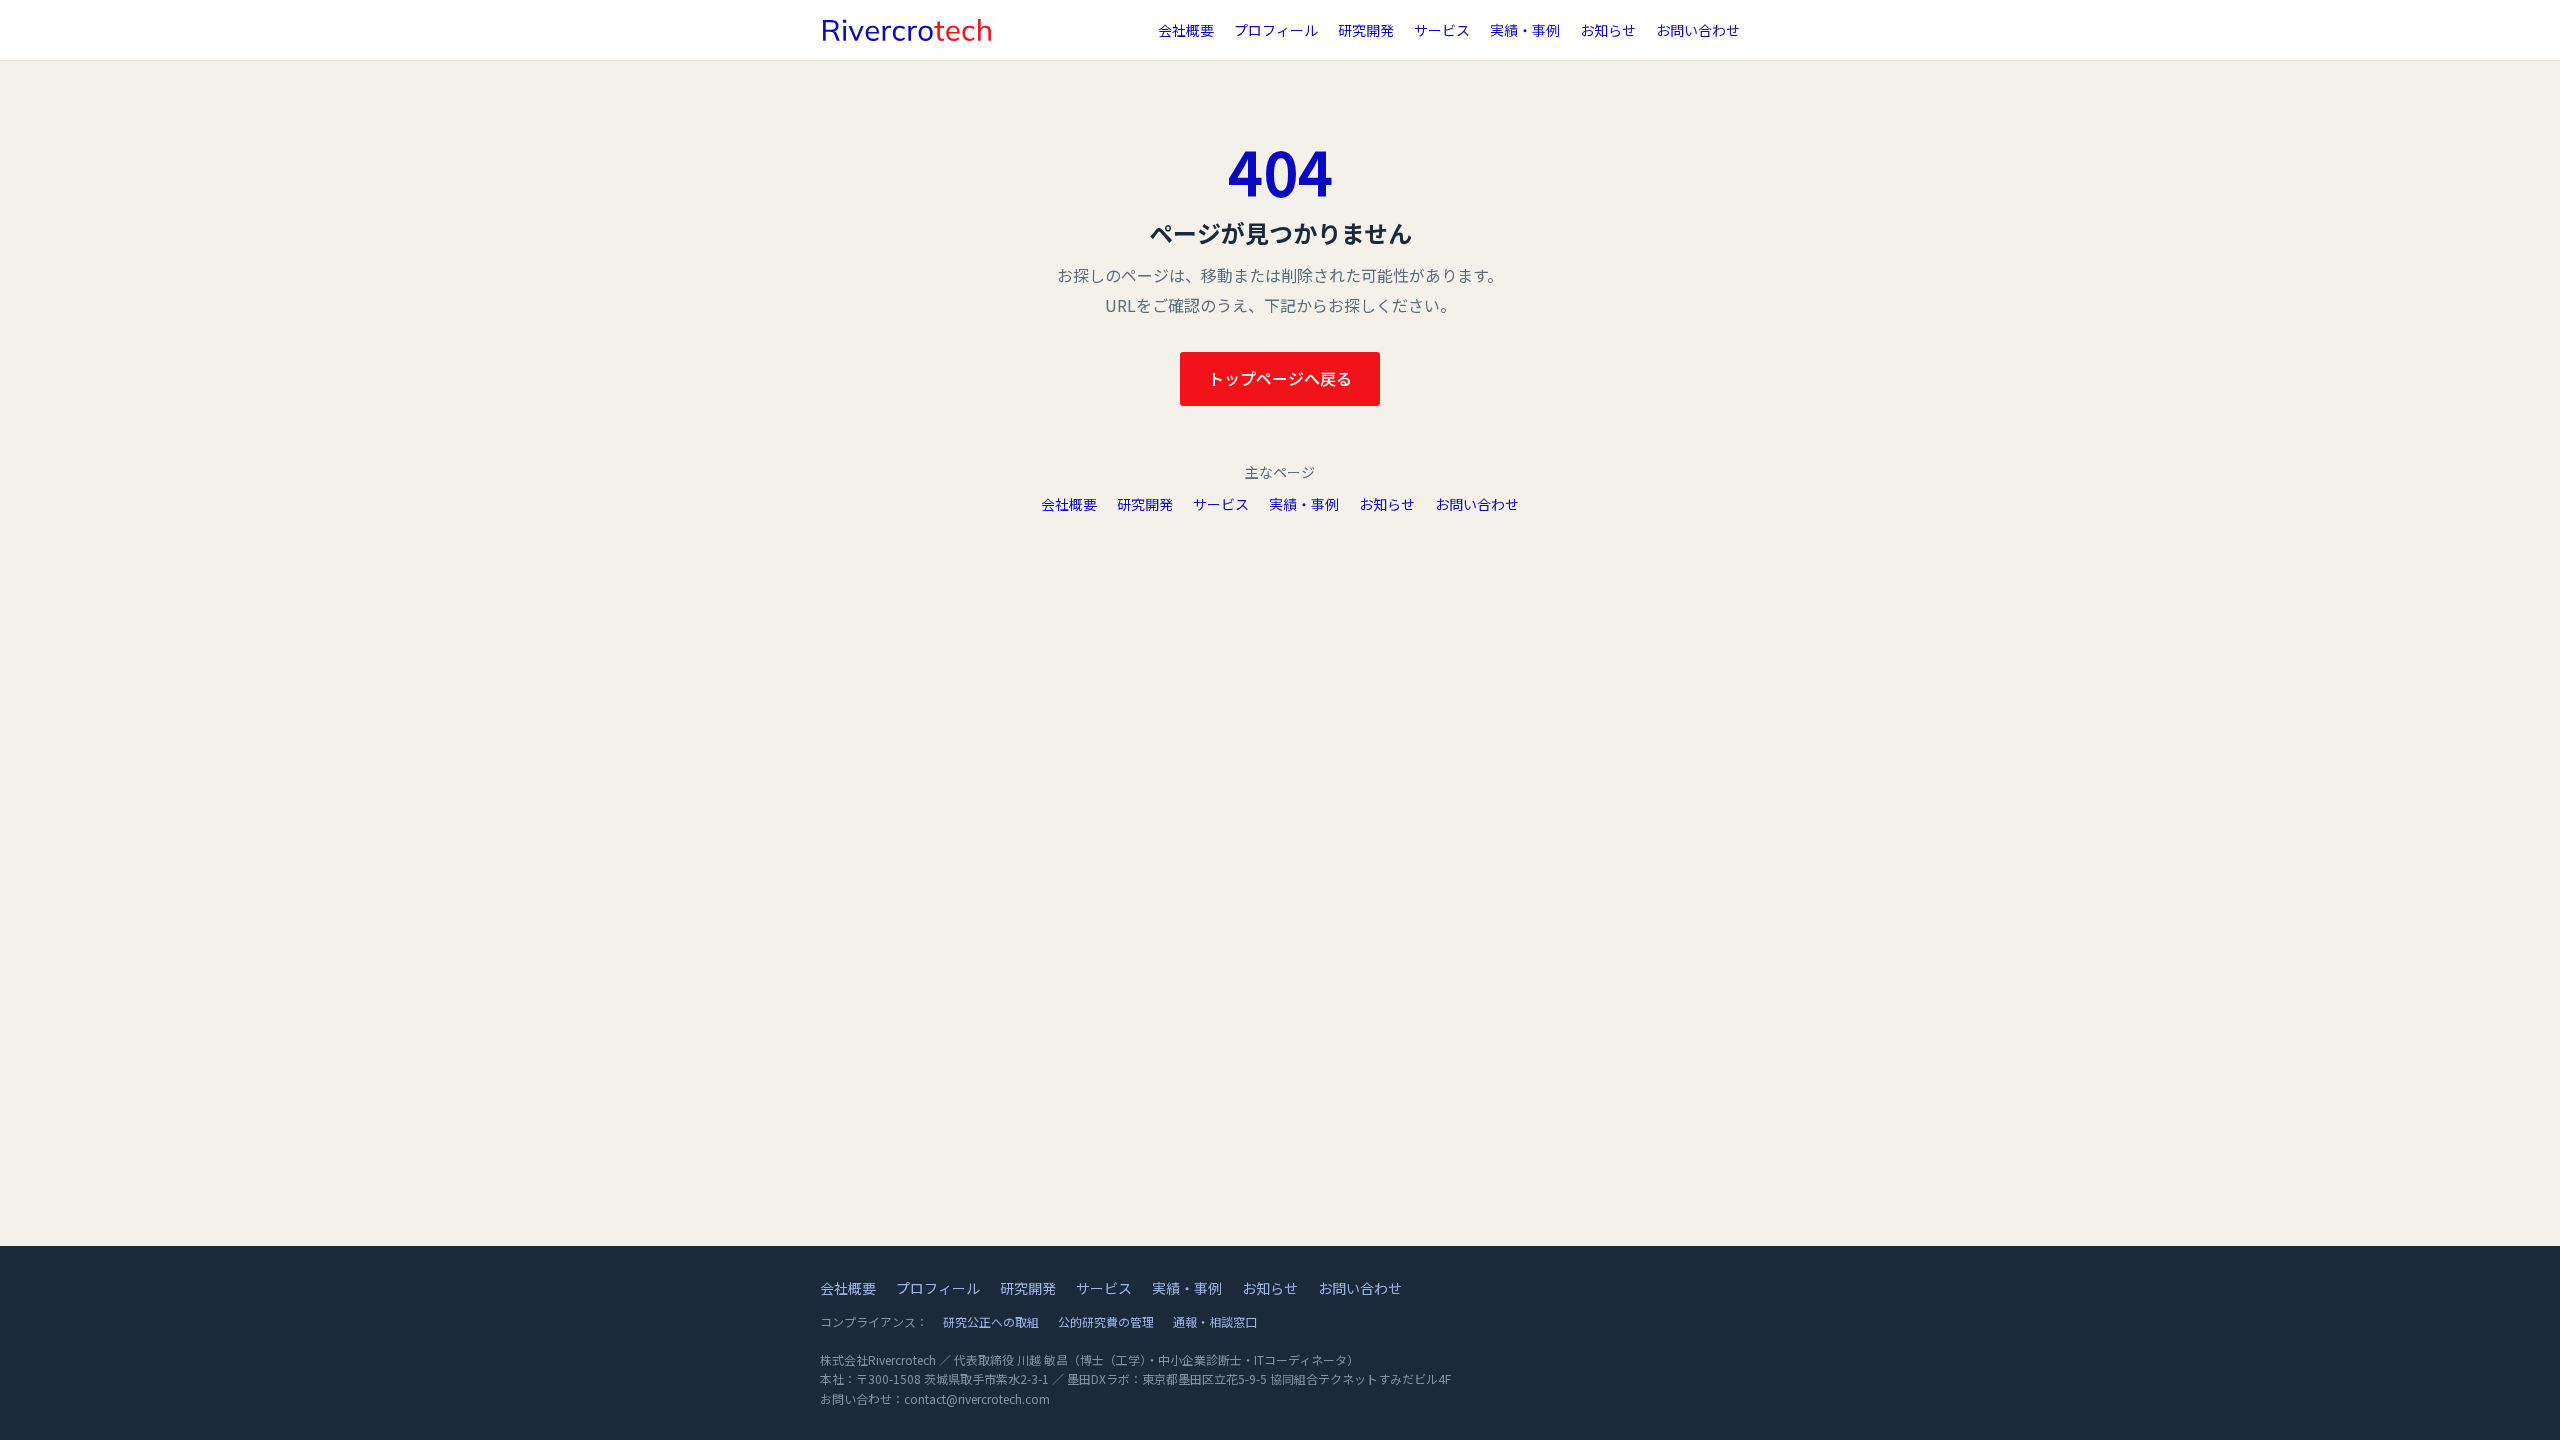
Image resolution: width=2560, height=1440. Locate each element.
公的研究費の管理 (1106, 1321)
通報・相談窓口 (1215, 1321)
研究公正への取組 (991, 1321)
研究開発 (1366, 30)
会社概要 (1186, 30)
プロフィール (1276, 30)
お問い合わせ (1698, 30)
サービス (1442, 30)
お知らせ (1608, 30)
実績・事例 (1525, 30)
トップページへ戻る (1280, 378)
